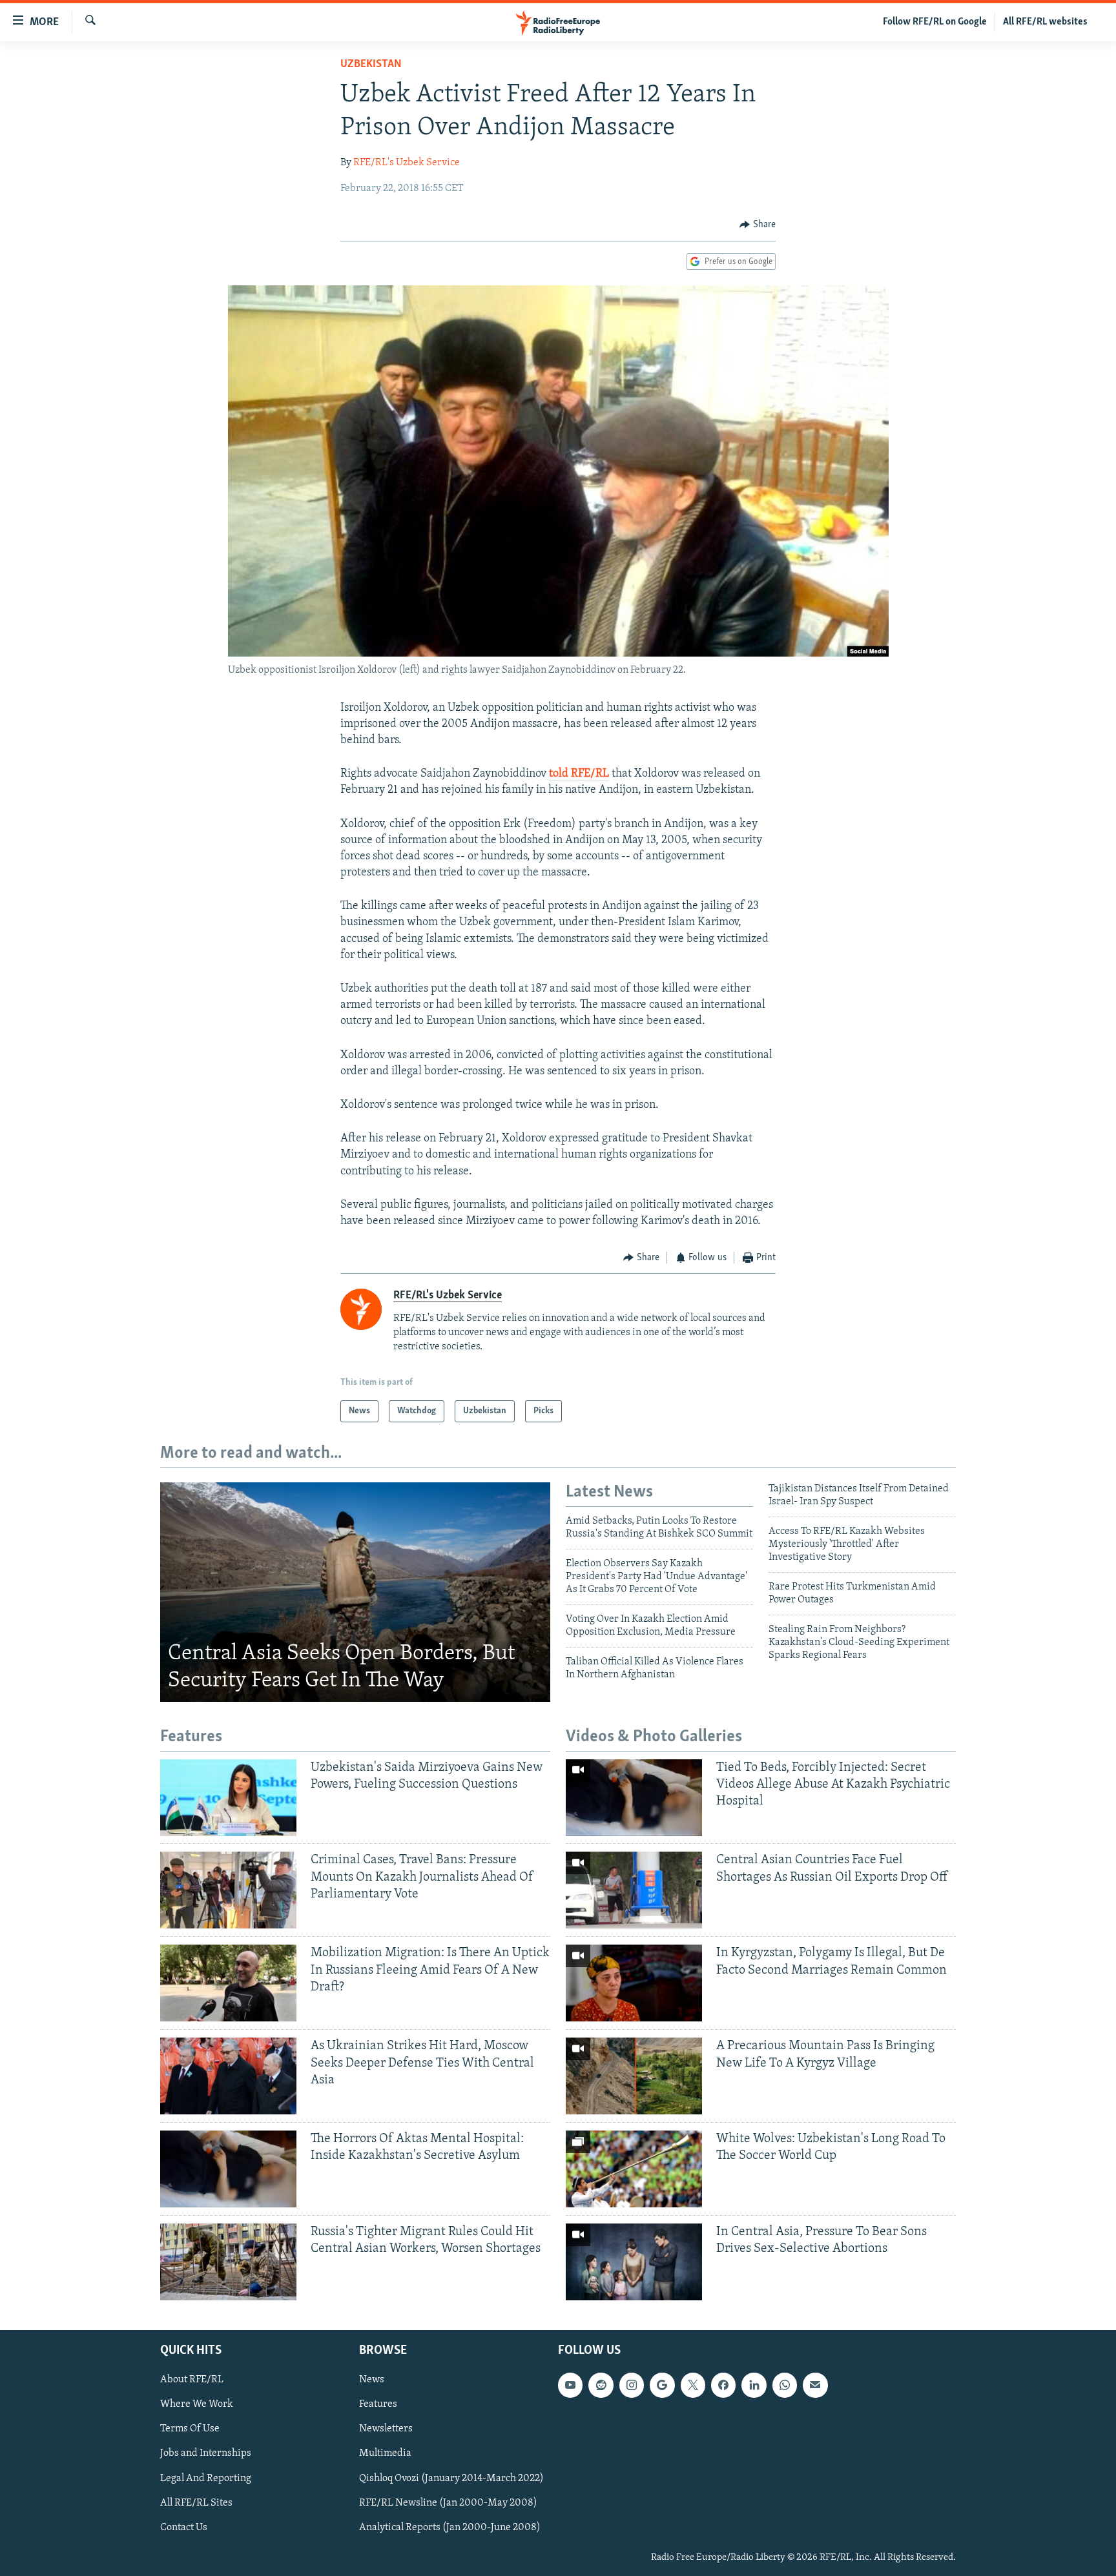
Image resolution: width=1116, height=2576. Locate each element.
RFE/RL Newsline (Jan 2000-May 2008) (448, 2503)
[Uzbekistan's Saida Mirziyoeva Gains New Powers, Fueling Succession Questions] (228, 1798)
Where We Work (197, 2404)
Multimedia (385, 2453)
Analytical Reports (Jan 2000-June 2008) (450, 2528)
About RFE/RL (192, 2380)
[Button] (758, 225)
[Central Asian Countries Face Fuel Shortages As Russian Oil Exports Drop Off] (634, 1890)
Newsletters (386, 2429)
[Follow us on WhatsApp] (785, 2385)
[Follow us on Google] (662, 2385)
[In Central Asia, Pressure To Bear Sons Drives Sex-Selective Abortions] (634, 2262)
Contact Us (184, 2528)
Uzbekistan (371, 65)
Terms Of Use (190, 2429)
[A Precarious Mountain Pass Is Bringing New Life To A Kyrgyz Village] (634, 2076)
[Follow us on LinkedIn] (754, 2385)
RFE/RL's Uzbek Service (407, 163)
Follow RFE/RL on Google (935, 22)
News (372, 2380)
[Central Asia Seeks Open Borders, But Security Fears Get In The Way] (355, 1592)
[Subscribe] (815, 2385)
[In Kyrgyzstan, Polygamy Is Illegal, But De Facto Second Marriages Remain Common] (634, 1983)
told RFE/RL (579, 774)
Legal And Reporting (206, 2479)
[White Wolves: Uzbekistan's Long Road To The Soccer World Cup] (634, 2169)
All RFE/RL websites (1045, 22)
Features (378, 2404)
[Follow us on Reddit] (601, 2385)
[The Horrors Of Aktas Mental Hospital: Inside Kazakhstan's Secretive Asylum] (228, 2169)
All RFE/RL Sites (196, 2503)
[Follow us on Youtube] (570, 2385)
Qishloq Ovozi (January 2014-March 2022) (451, 2479)
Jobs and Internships (206, 2453)
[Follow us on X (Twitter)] (693, 2385)
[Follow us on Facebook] (723, 2385)
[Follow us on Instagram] (632, 2385)
